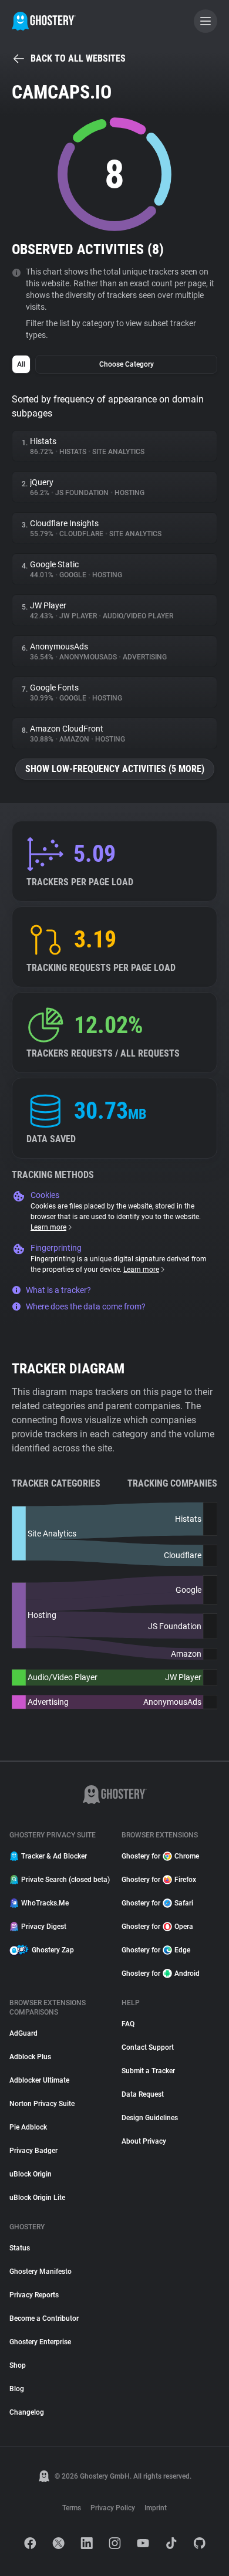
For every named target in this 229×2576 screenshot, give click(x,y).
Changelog (27, 2412)
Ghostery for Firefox (159, 1880)
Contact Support (148, 2047)
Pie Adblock (28, 2127)
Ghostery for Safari (157, 1903)
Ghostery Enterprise (40, 2342)
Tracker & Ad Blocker (54, 1856)
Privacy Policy (113, 2508)
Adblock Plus (30, 2057)
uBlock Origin (31, 2174)
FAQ (128, 2024)
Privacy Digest (44, 1927)
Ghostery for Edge (156, 1950)
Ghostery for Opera (157, 1927)
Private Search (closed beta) (64, 1880)
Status (20, 2248)
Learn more (48, 1227)
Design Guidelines (150, 2118)
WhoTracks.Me (45, 1903)
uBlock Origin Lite (37, 2198)
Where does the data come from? (86, 1306)
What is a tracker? (58, 1290)
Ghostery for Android (161, 1974)
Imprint (156, 2508)
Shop (18, 2365)
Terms (72, 2508)
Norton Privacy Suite (42, 2104)
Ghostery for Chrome (160, 1856)
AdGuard (23, 2033)
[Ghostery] (44, 21)
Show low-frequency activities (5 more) (115, 769)
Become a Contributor (44, 2318)
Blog (17, 2389)
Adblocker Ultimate (39, 2080)
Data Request (143, 2094)
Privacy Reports (34, 2295)
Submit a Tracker (148, 2071)
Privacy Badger (33, 2151)
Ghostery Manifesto (41, 2272)
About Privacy (144, 2141)
